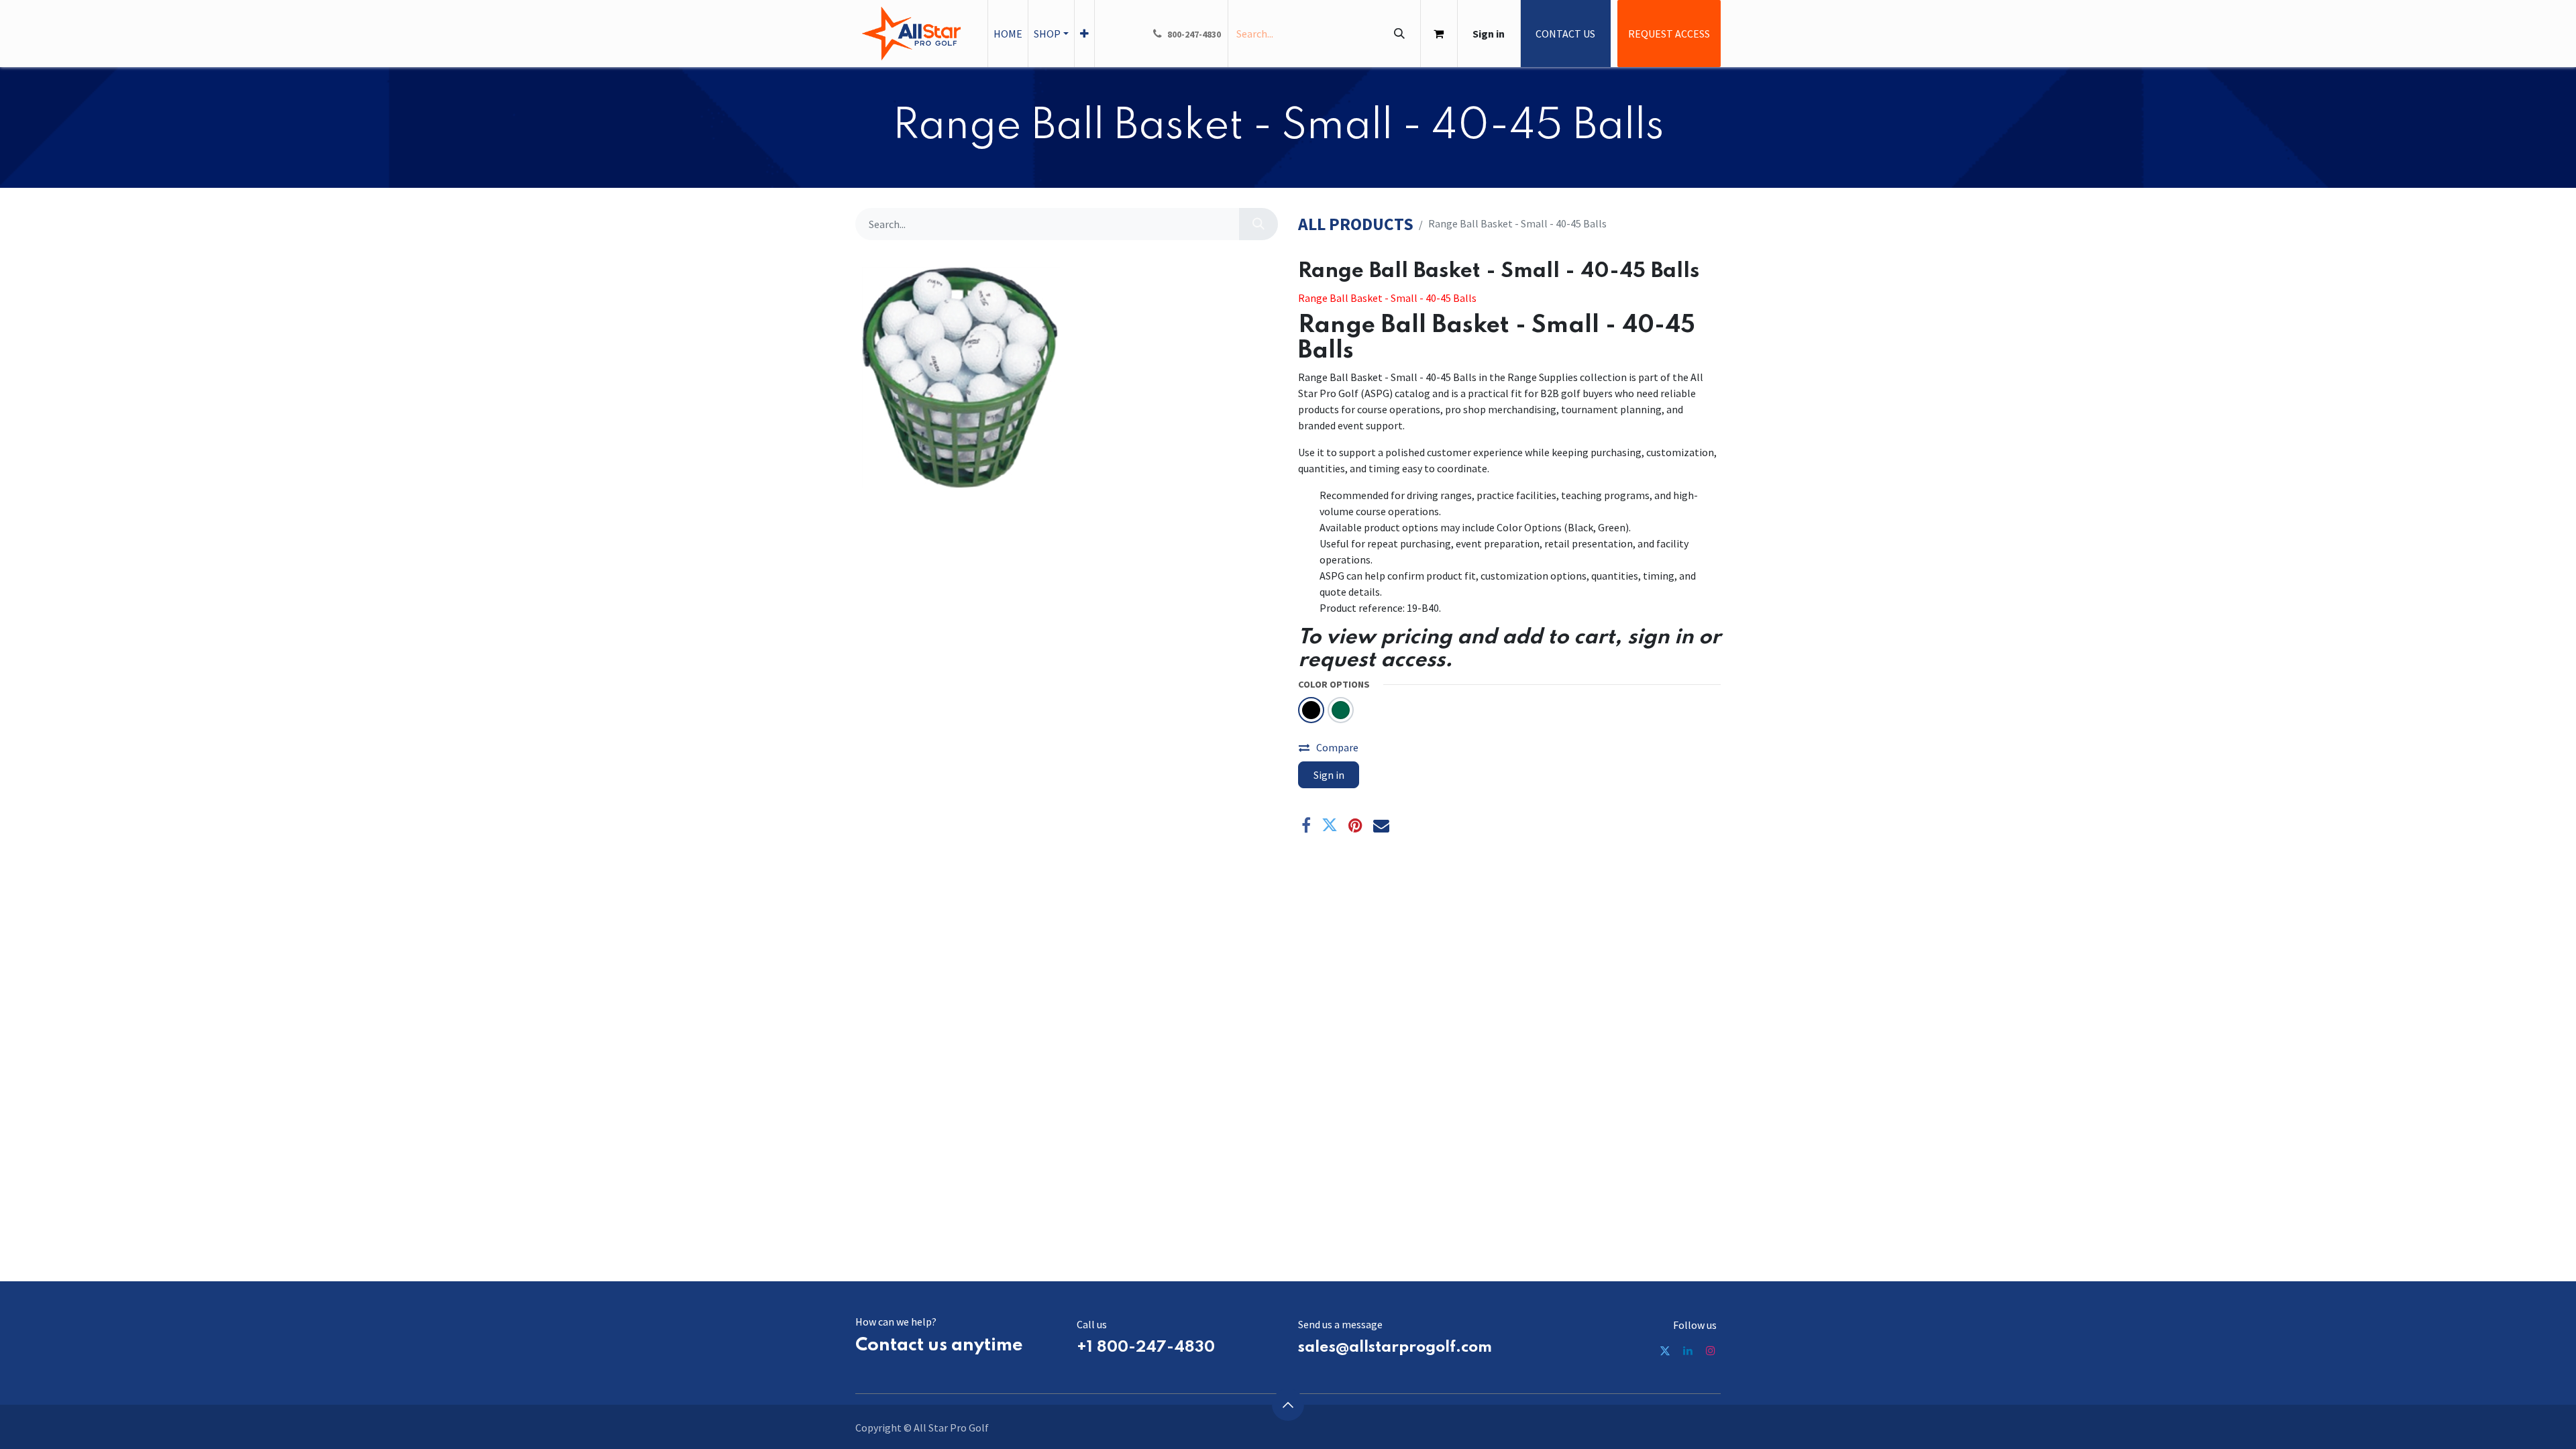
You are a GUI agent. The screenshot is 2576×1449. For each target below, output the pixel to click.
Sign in (1489, 34)
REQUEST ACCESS (1669, 34)
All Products (1356, 224)
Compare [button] (1337, 747)
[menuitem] (1008, 34)
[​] (1665, 1350)
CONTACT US (1565, 34)
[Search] (1399, 34)
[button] (1288, 1405)
